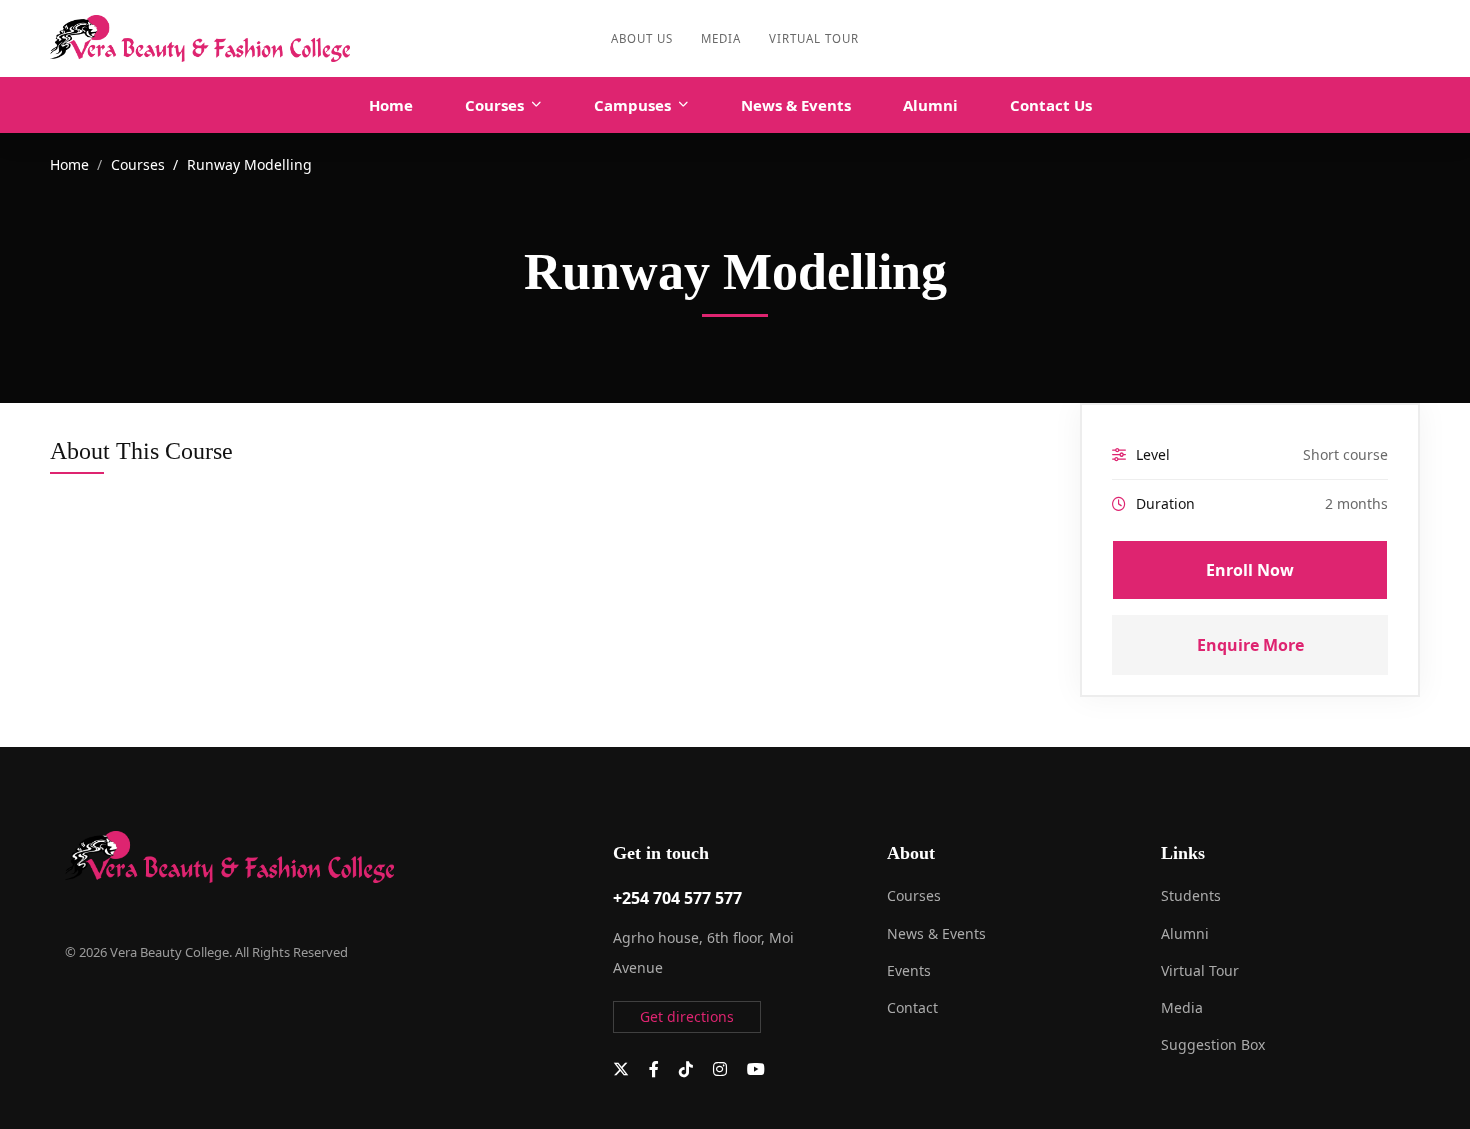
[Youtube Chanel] (756, 1069)
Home (69, 164)
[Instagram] (720, 1069)
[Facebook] (654, 1069)
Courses (138, 164)
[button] (687, 1017)
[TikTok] (686, 1069)
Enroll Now (1250, 570)
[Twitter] (621, 1069)
